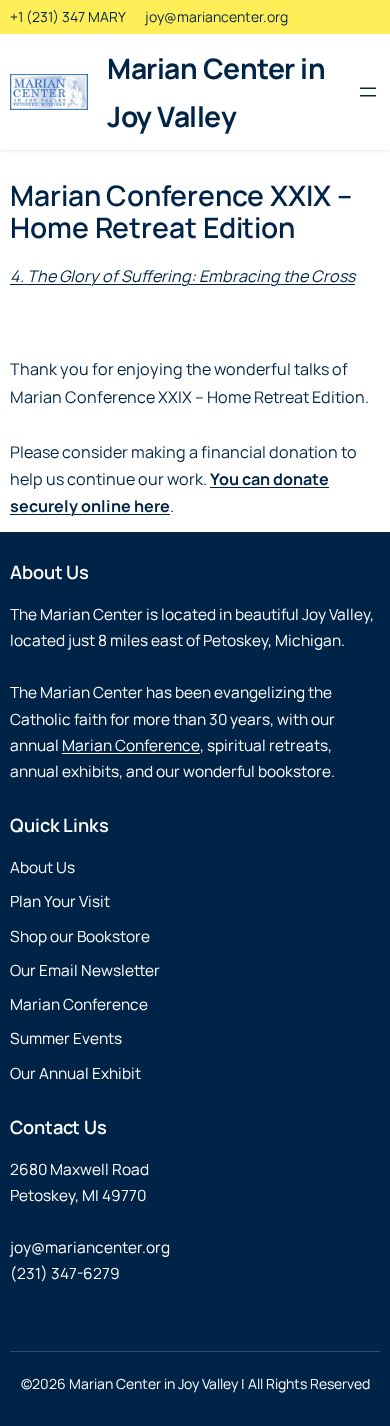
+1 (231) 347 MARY (68, 16)
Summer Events (66, 1038)
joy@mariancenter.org (216, 16)
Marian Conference (131, 745)
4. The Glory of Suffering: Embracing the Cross (182, 276)
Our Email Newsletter (85, 970)
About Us (42, 867)
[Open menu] (368, 92)
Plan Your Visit (60, 901)
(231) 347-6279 (65, 1273)
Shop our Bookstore (80, 936)
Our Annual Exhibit (75, 1073)
